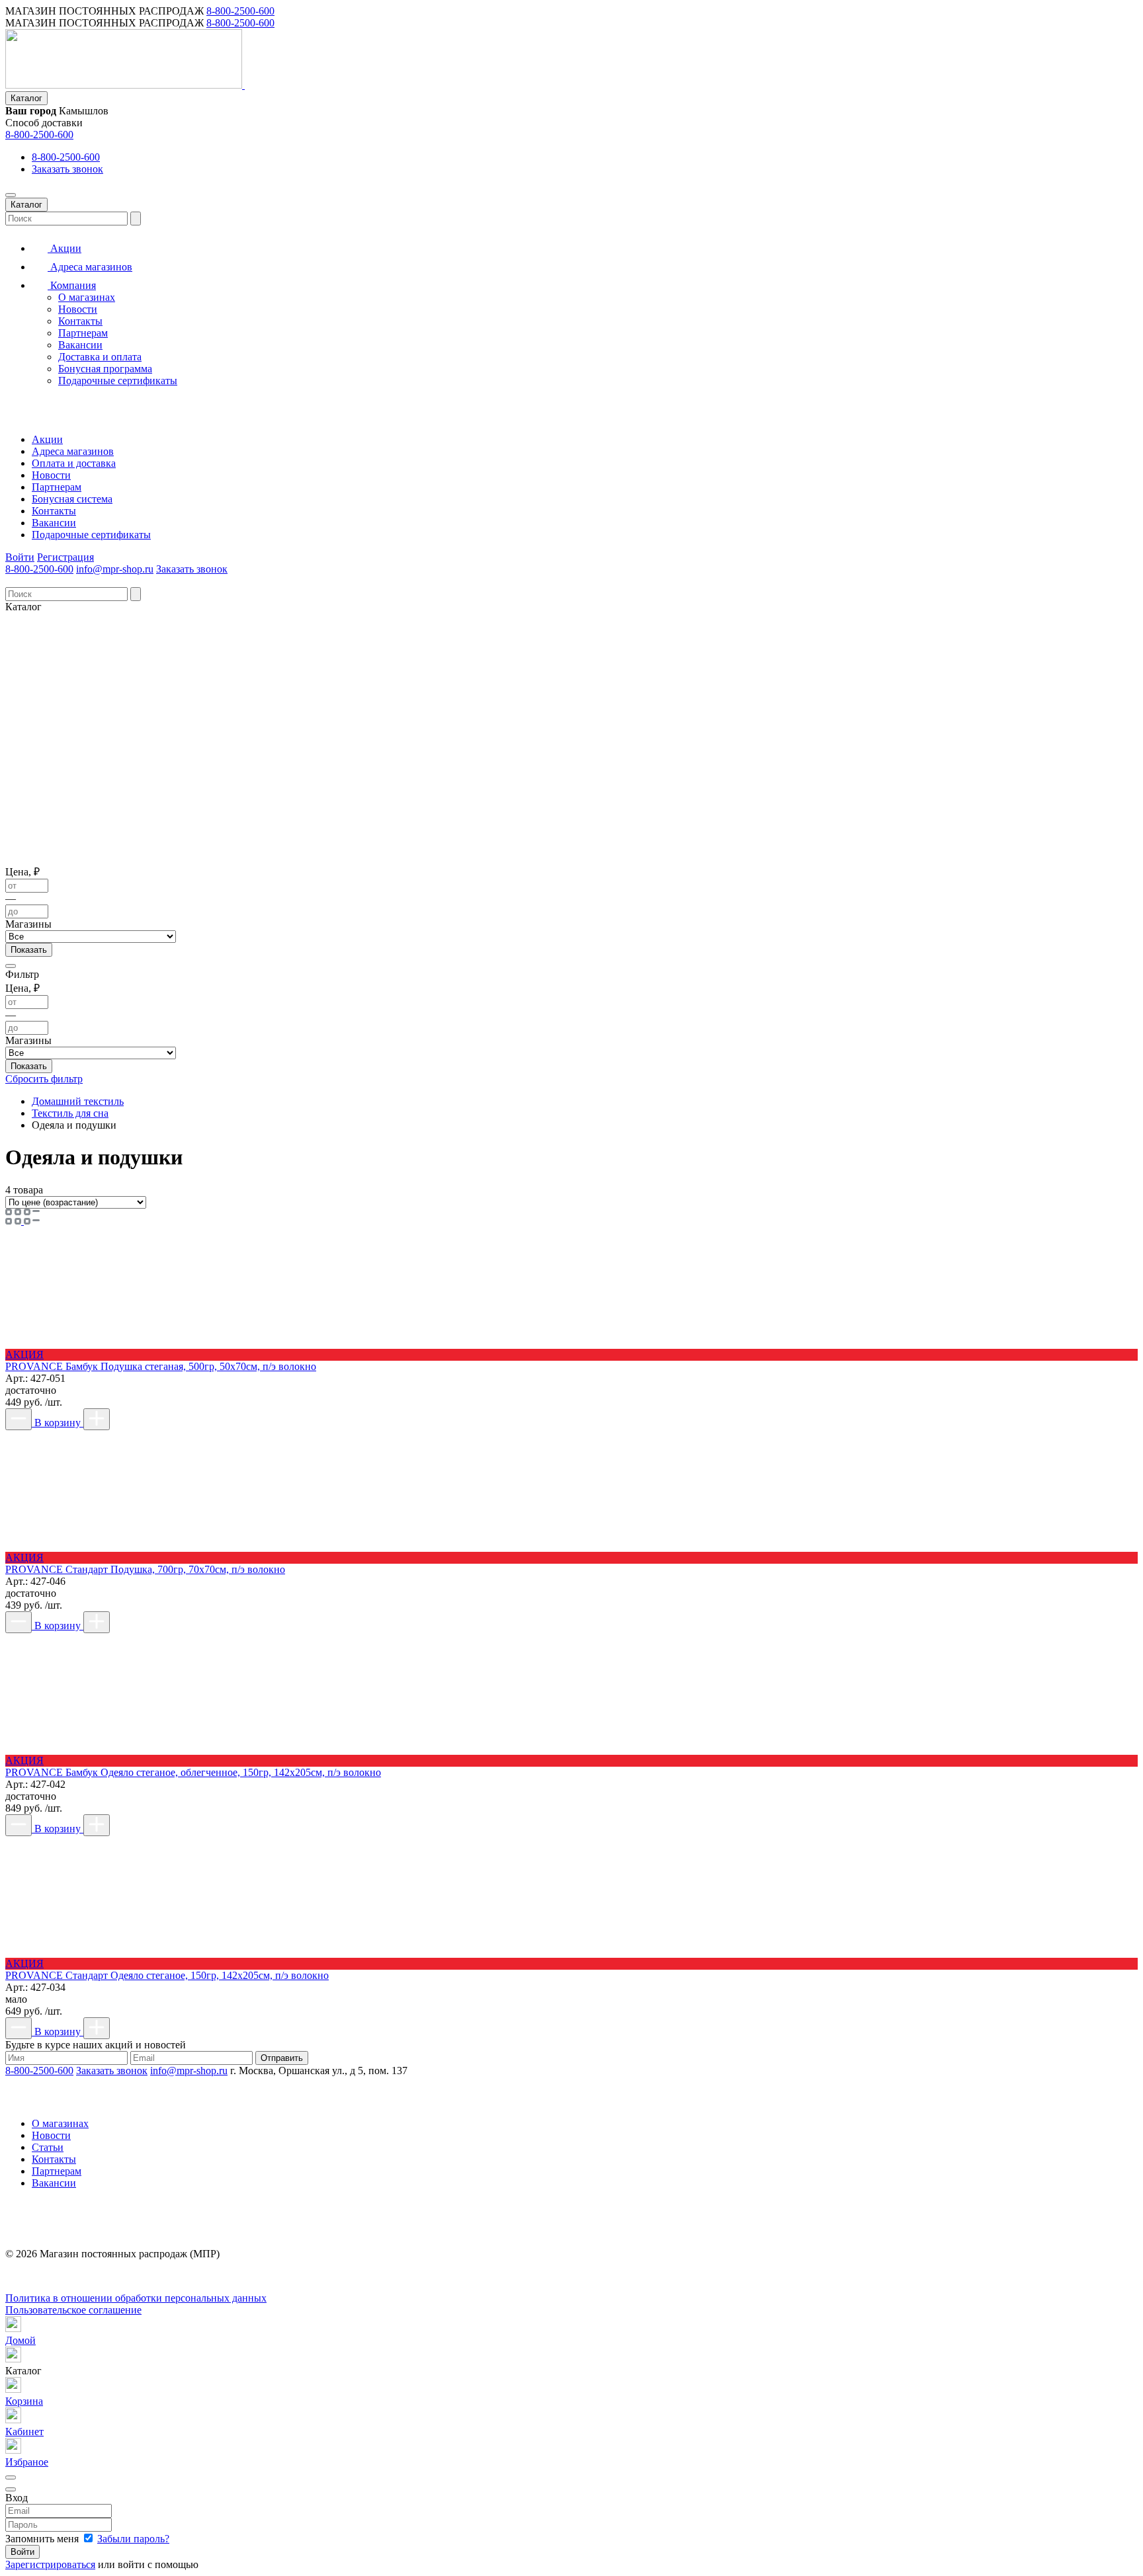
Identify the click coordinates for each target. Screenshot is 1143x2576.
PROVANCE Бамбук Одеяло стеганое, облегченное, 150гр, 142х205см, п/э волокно (193, 1772)
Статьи (48, 2147)
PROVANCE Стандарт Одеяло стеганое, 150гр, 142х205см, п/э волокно (167, 1975)
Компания (72, 285)
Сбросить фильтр (44, 1079)
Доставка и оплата (100, 357)
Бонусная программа (105, 369)
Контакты (80, 321)
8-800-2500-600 (240, 11)
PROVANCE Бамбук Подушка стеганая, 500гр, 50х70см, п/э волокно (161, 1366)
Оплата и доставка (74, 463)
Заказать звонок (67, 169)
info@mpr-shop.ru (115, 569)
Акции (64, 248)
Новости (78, 309)
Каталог (26, 98)
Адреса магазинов (90, 267)
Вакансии (80, 345)
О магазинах (87, 297)
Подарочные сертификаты (118, 381)
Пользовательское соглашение (73, 2310)
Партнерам (83, 333)
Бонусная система (72, 499)
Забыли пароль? (133, 2539)
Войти (20, 557)
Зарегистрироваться (50, 2564)
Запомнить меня (43, 2539)
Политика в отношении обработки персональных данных (136, 2298)
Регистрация (65, 557)
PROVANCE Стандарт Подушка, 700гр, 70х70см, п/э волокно (145, 1569)
